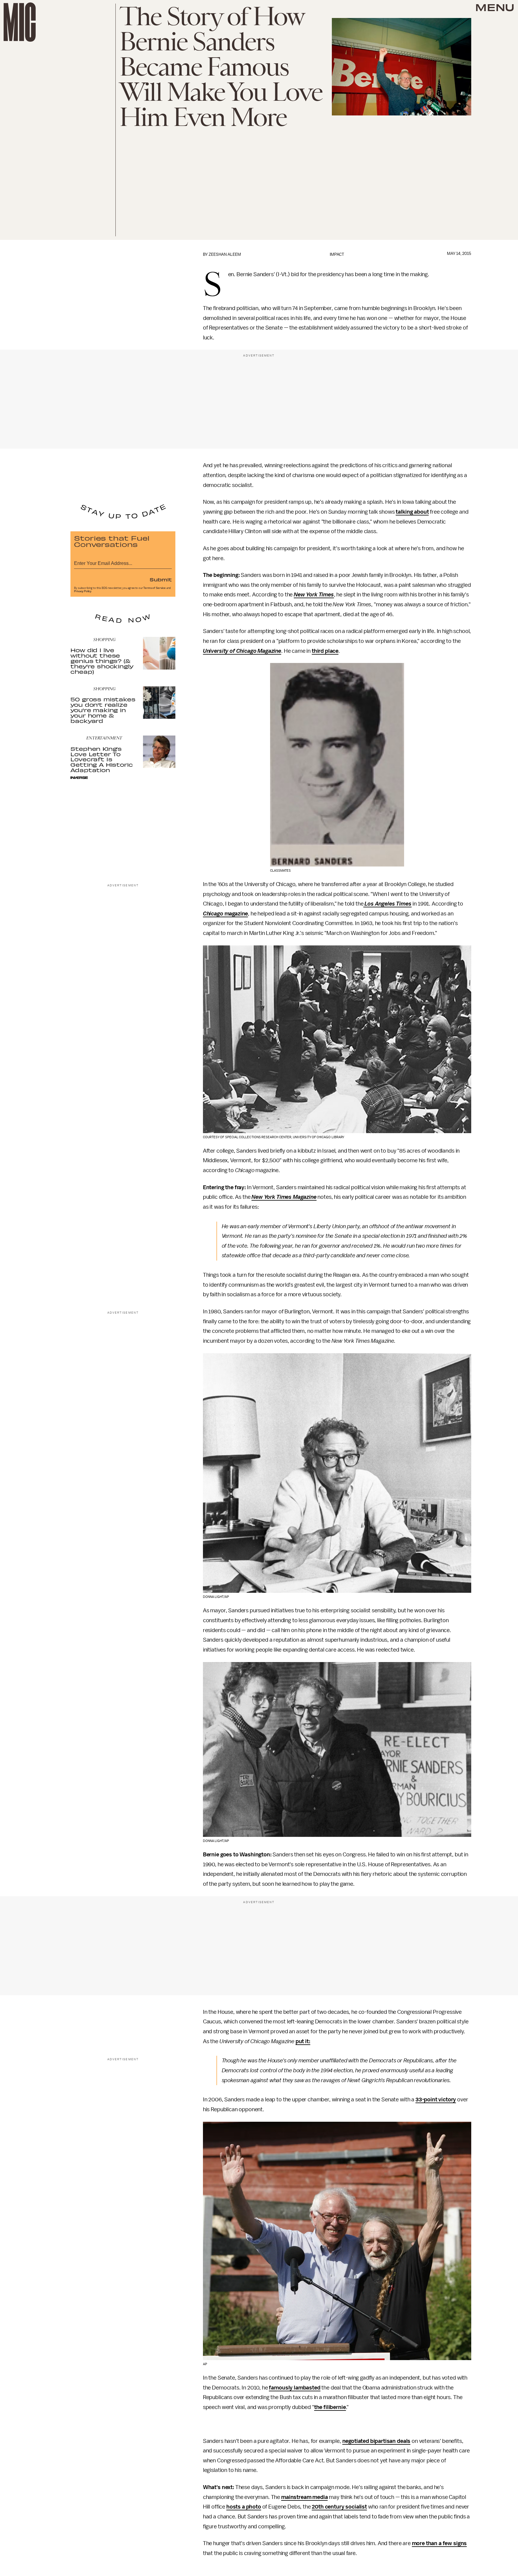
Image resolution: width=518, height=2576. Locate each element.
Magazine (269, 651)
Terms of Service (154, 588)
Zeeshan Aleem (225, 254)
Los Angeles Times (388, 904)
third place (325, 651)
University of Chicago (230, 651)
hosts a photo (244, 2507)
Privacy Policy (83, 591)
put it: (303, 2041)
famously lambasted (295, 2388)
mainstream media (304, 2497)
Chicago (214, 914)
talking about (412, 512)
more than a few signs (439, 2543)
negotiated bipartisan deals (377, 2441)
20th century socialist (339, 2507)
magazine (236, 914)
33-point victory (436, 2100)
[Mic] (20, 22)
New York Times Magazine (284, 1197)
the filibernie (330, 2407)
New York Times (314, 595)
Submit (161, 579)
